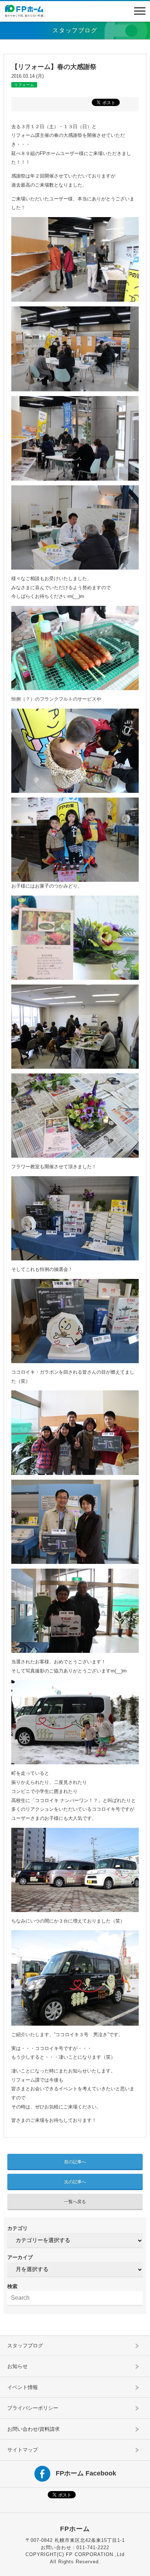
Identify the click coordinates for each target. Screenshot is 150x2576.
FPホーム (75, 2529)
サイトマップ (23, 2450)
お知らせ (17, 2366)
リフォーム (24, 85)
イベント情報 (23, 2387)
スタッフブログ (25, 2345)
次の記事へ (75, 2182)
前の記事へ (75, 2162)
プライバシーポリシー (33, 2408)
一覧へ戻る (75, 2202)
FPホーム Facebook (86, 2473)
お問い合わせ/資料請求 (33, 2429)
